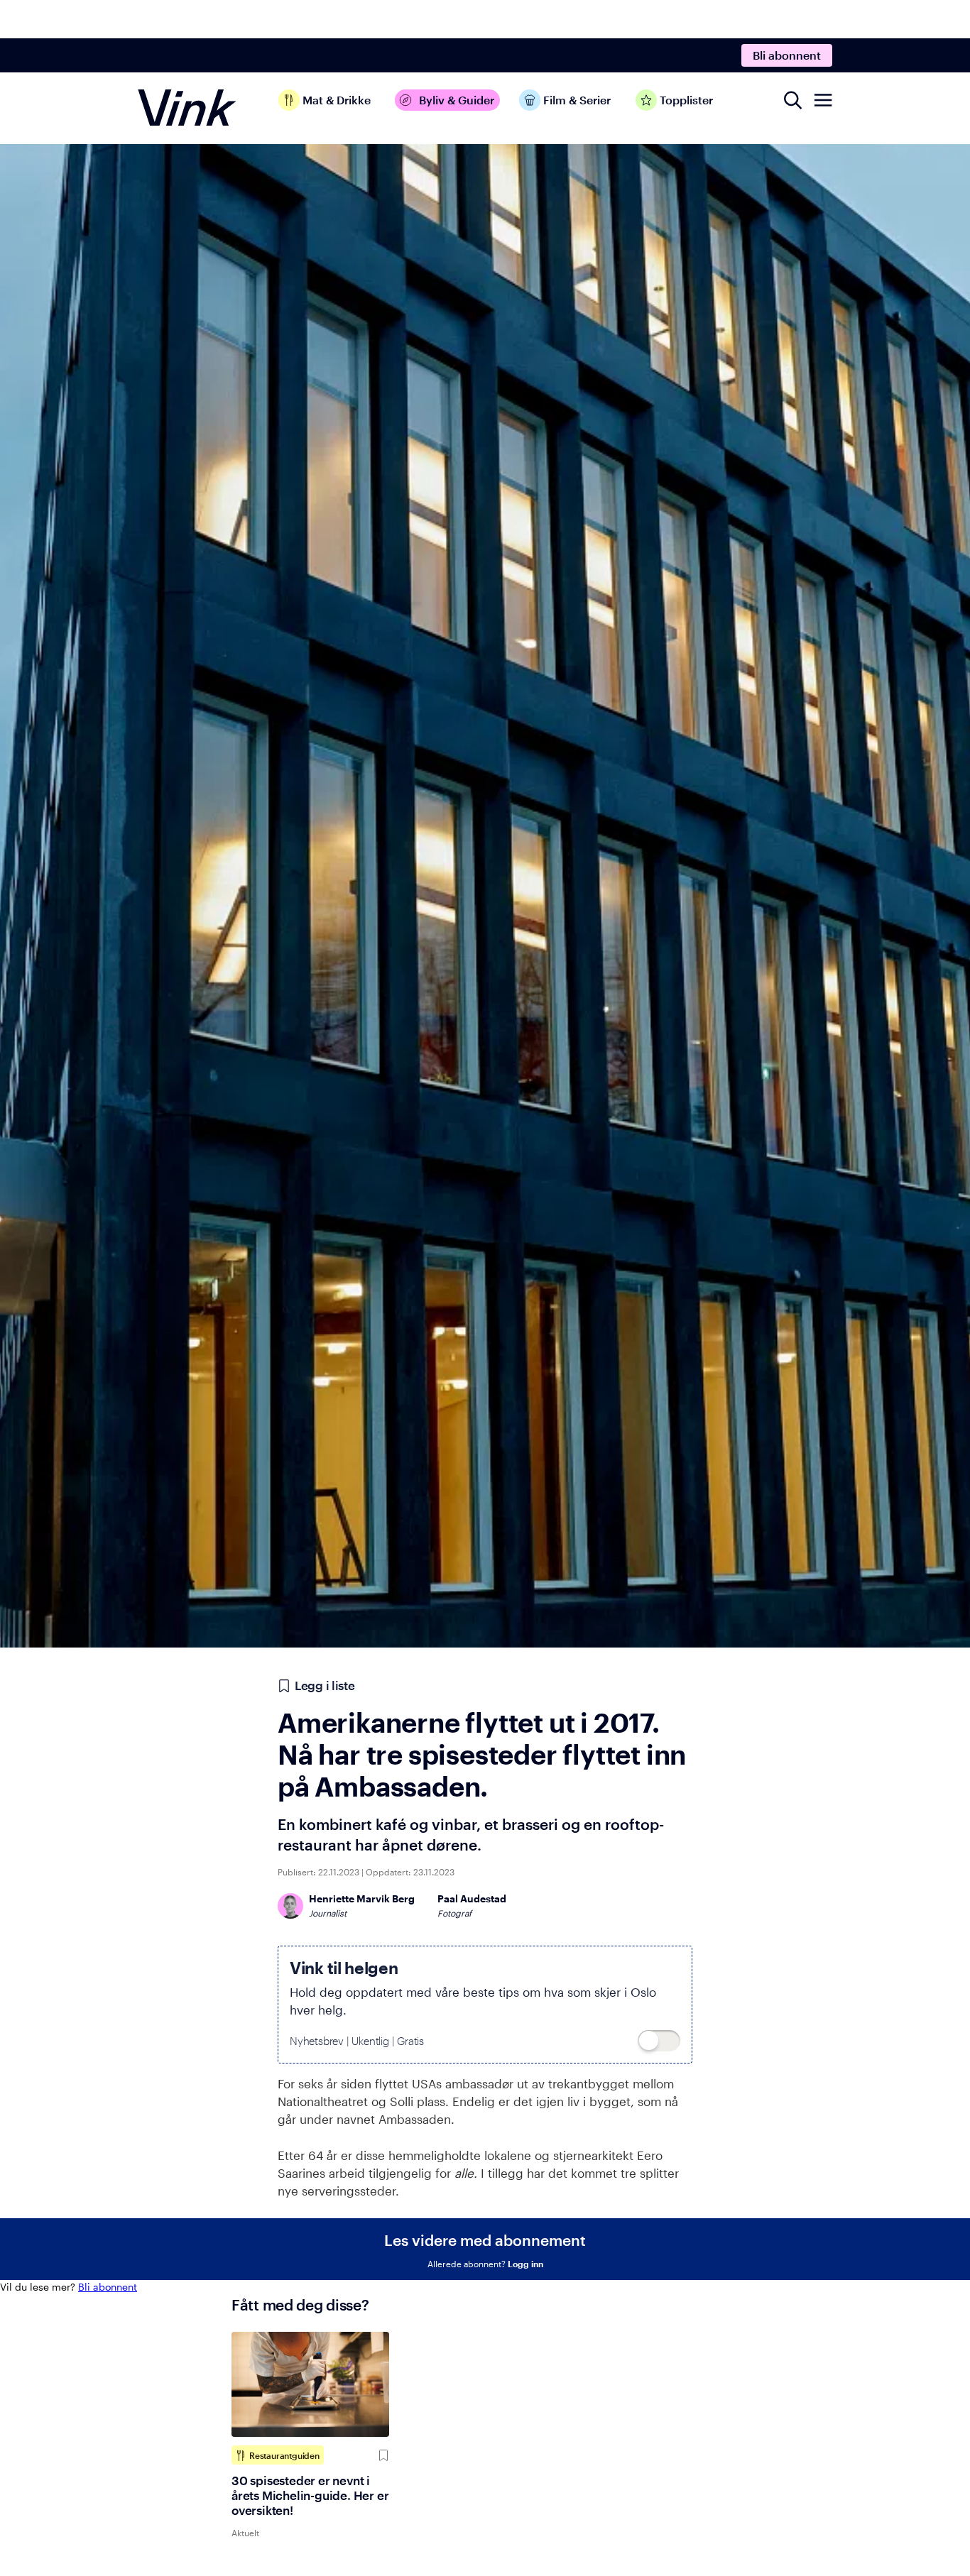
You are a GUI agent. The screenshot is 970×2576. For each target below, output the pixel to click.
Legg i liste (325, 1685)
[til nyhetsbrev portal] (659, 2041)
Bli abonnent (787, 55)
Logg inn (525, 2264)
